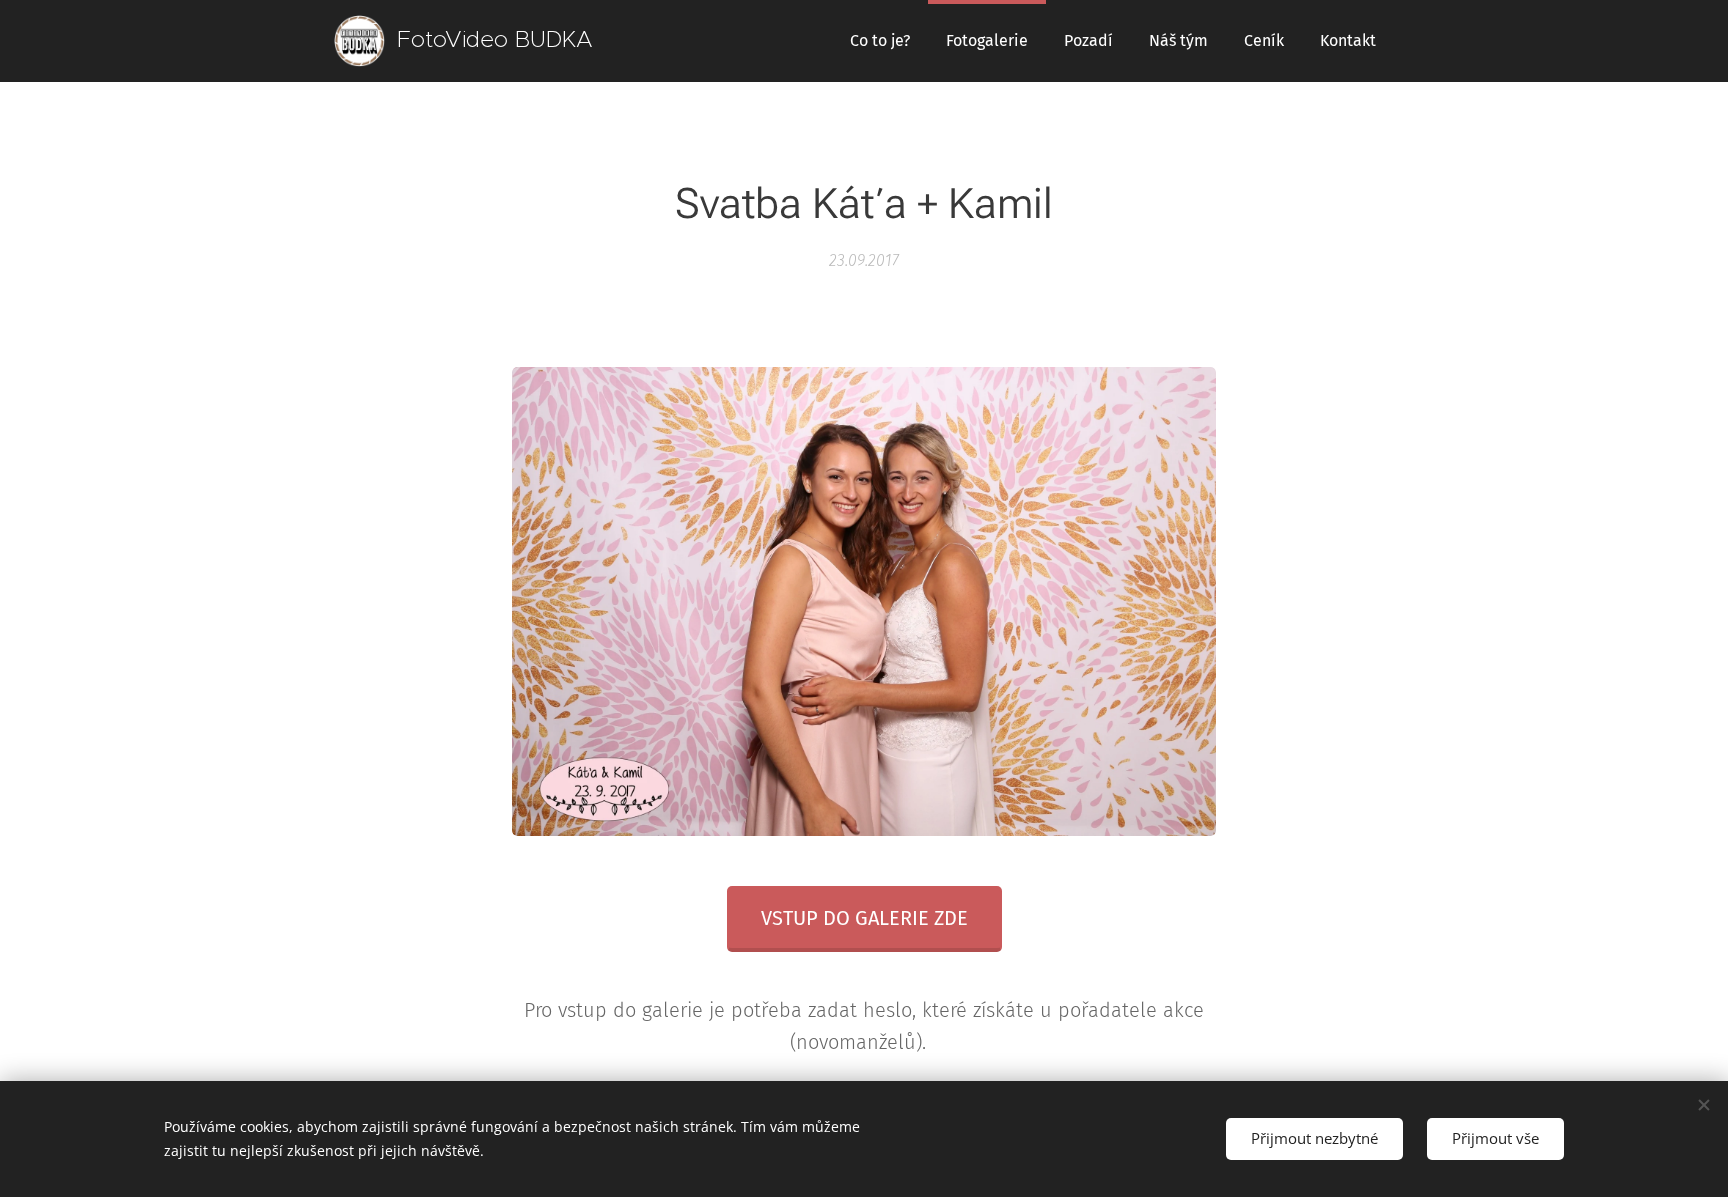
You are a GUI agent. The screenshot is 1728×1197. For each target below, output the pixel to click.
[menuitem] (880, 41)
